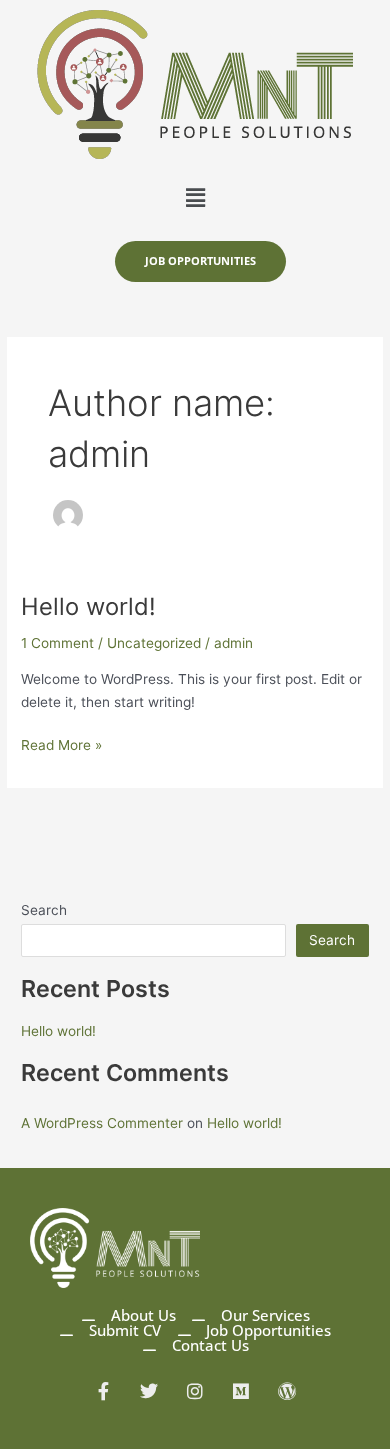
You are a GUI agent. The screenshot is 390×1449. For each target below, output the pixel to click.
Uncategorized (154, 643)
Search (44, 910)
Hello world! (88, 606)
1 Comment (57, 643)
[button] (195, 197)
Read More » (61, 743)
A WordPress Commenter (102, 1123)
